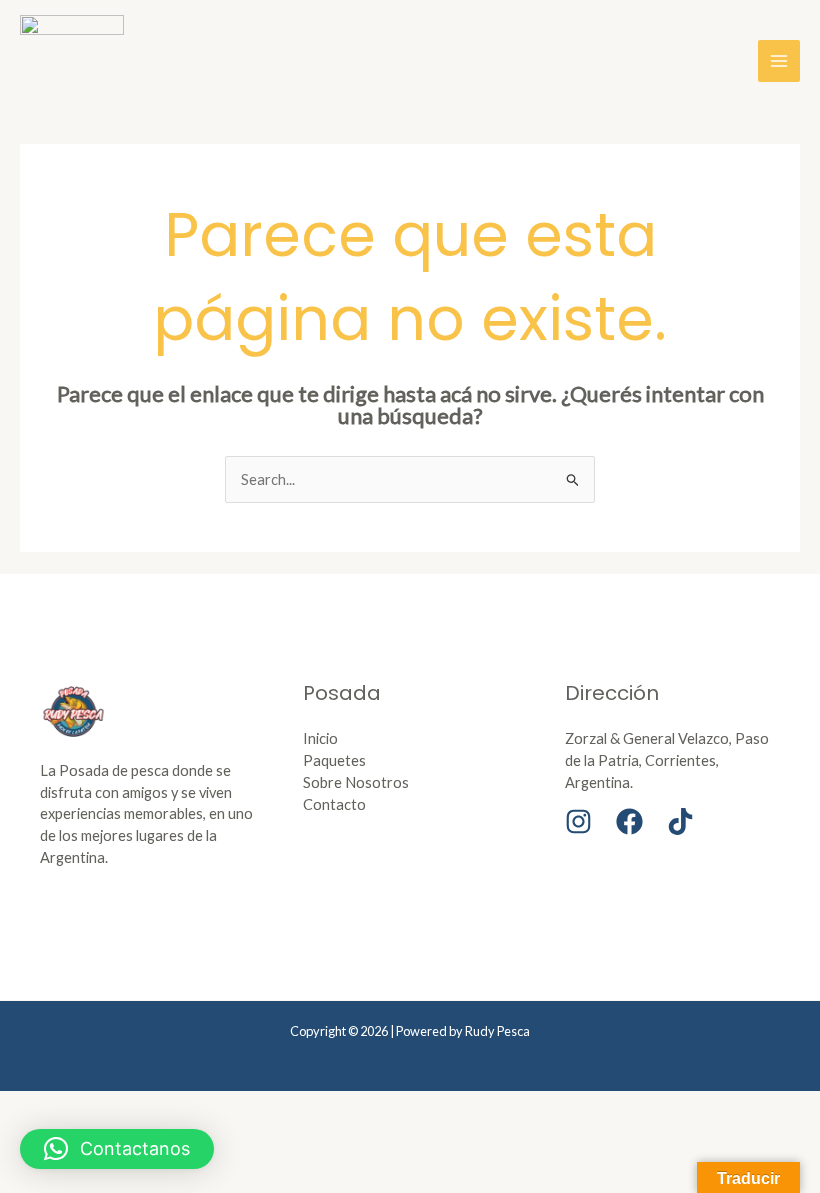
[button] (117, 1149)
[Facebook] (629, 821)
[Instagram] (578, 821)
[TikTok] (680, 821)
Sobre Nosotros (356, 782)
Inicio (320, 738)
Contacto (334, 804)
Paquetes (334, 760)
